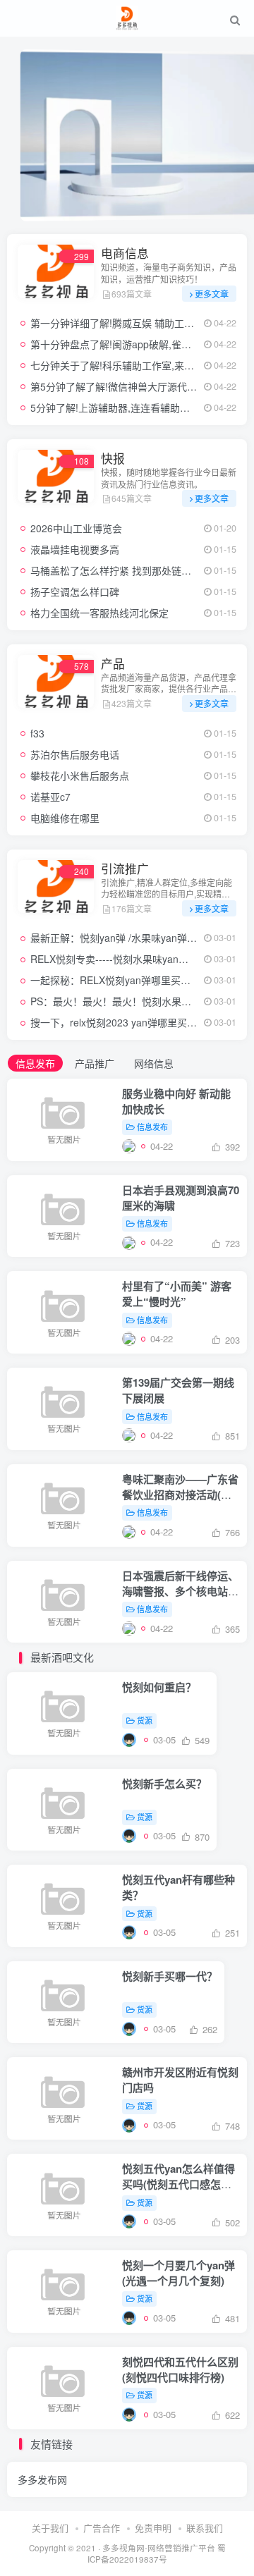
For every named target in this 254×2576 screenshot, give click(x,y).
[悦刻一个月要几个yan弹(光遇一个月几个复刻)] (129, 2318)
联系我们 (205, 2528)
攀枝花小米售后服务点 (80, 775)
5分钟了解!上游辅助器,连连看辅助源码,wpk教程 (135, 407)
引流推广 (125, 869)
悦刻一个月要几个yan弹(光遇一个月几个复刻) (179, 2273)
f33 (37, 733)
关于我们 (50, 2528)
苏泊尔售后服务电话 (75, 754)
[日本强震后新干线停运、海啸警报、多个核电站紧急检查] (129, 1628)
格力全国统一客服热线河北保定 (99, 613)
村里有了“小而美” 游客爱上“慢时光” (177, 1294)
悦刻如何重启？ (159, 1687)
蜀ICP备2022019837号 (157, 2554)
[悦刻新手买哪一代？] (129, 2029)
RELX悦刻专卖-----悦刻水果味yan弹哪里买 (124, 959)
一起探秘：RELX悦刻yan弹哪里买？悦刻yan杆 (133, 980)
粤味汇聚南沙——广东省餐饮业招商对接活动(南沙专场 (180, 1495)
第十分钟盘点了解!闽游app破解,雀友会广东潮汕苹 (140, 344)
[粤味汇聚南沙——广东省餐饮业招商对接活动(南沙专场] (129, 1532)
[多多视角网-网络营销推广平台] (127, 16)
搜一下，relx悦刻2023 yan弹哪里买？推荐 (123, 1022)
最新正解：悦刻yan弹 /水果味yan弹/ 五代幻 (126, 938)
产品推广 (95, 1063)
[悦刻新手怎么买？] (129, 1835)
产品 (113, 663)
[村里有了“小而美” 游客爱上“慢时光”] (129, 1338)
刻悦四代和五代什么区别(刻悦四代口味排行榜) (180, 2369)
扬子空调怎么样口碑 (75, 591)
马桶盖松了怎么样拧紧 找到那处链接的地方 (126, 570)
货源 (145, 1720)
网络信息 (154, 1063)
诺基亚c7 (50, 797)
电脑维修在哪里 (65, 818)
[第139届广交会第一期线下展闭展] (129, 1435)
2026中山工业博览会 (76, 528)
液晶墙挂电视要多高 (75, 549)
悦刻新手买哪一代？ (170, 1976)
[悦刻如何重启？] (129, 1740)
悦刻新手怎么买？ (164, 1784)
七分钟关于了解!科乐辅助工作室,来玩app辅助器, (137, 365)
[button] (230, 213)
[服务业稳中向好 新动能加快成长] (129, 1146)
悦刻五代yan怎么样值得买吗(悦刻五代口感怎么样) (179, 2184)
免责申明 (153, 2528)
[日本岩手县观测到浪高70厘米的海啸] (129, 1242)
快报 (113, 458)
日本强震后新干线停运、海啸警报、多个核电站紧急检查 (180, 1591)
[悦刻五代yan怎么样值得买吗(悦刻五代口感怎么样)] (129, 2221)
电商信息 (125, 253)
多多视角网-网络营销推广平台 (159, 2548)
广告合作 (102, 2528)
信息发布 (35, 1063)
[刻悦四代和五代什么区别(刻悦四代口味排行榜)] (129, 2414)
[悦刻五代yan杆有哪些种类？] (129, 1932)
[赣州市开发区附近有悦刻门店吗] (129, 2124)
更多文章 (212, 294)
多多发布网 (42, 2479)
